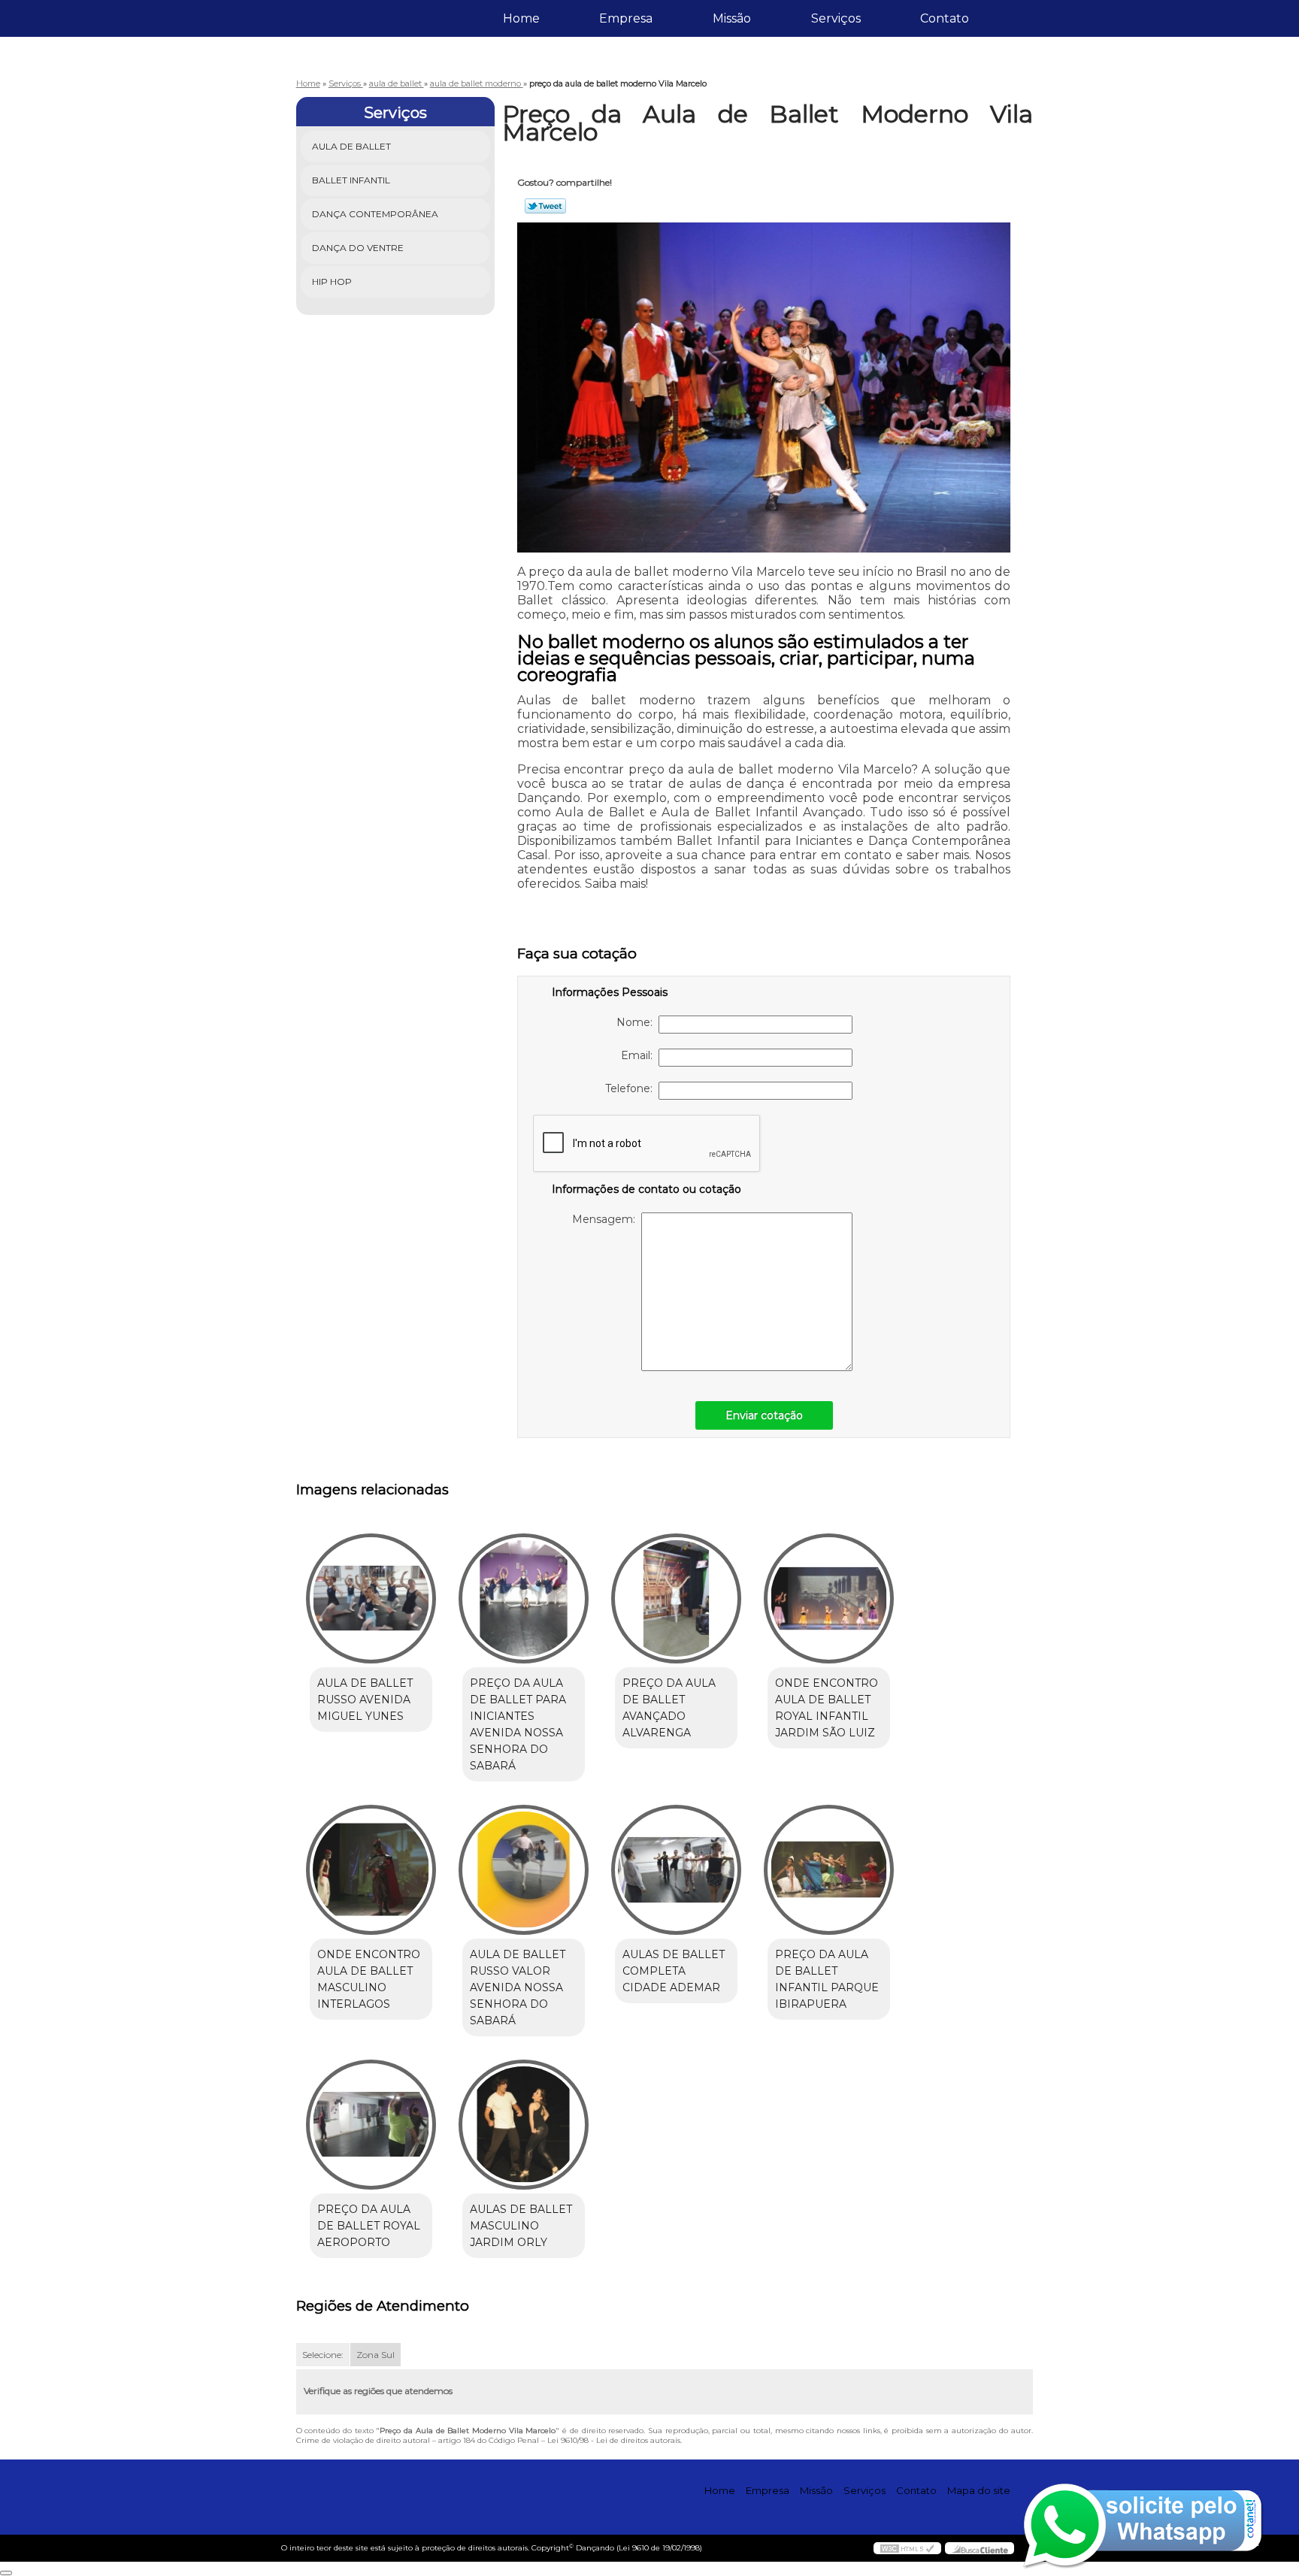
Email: (640, 1055)
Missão (732, 18)
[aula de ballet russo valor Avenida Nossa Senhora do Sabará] (524, 1870)
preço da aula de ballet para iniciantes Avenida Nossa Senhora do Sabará (518, 1724)
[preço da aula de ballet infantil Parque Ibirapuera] (829, 1870)
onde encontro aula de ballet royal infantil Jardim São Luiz (827, 1708)
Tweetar (545, 206)
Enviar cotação (764, 1415)
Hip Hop (332, 282)
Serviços (836, 18)
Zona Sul (375, 2355)
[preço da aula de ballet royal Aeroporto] (371, 2125)
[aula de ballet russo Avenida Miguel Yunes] (371, 1598)
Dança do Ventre (358, 248)
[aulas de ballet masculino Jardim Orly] (524, 2125)
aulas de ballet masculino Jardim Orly (521, 2226)
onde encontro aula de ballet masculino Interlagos (369, 1979)
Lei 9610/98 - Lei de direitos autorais (614, 2440)
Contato (945, 18)
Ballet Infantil (351, 180)
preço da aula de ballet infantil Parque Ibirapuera (827, 1979)
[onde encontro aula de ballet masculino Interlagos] (371, 1870)
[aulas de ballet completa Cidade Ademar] (676, 1870)
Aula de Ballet (351, 146)
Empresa (626, 18)
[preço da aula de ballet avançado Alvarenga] (676, 1598)
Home (521, 18)
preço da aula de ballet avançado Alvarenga (669, 1708)
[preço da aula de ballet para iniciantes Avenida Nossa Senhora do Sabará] (524, 1598)
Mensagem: (607, 1219)
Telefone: (632, 1088)
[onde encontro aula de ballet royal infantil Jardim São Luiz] (829, 1598)
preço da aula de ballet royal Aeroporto (369, 2226)
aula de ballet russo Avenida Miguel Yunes (365, 1700)
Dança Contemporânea (375, 214)
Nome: (637, 1022)
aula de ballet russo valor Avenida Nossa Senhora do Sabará (518, 1987)
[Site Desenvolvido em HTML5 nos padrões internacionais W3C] (907, 2548)
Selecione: (323, 2355)
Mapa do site (979, 2490)
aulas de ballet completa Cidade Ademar (674, 1971)
